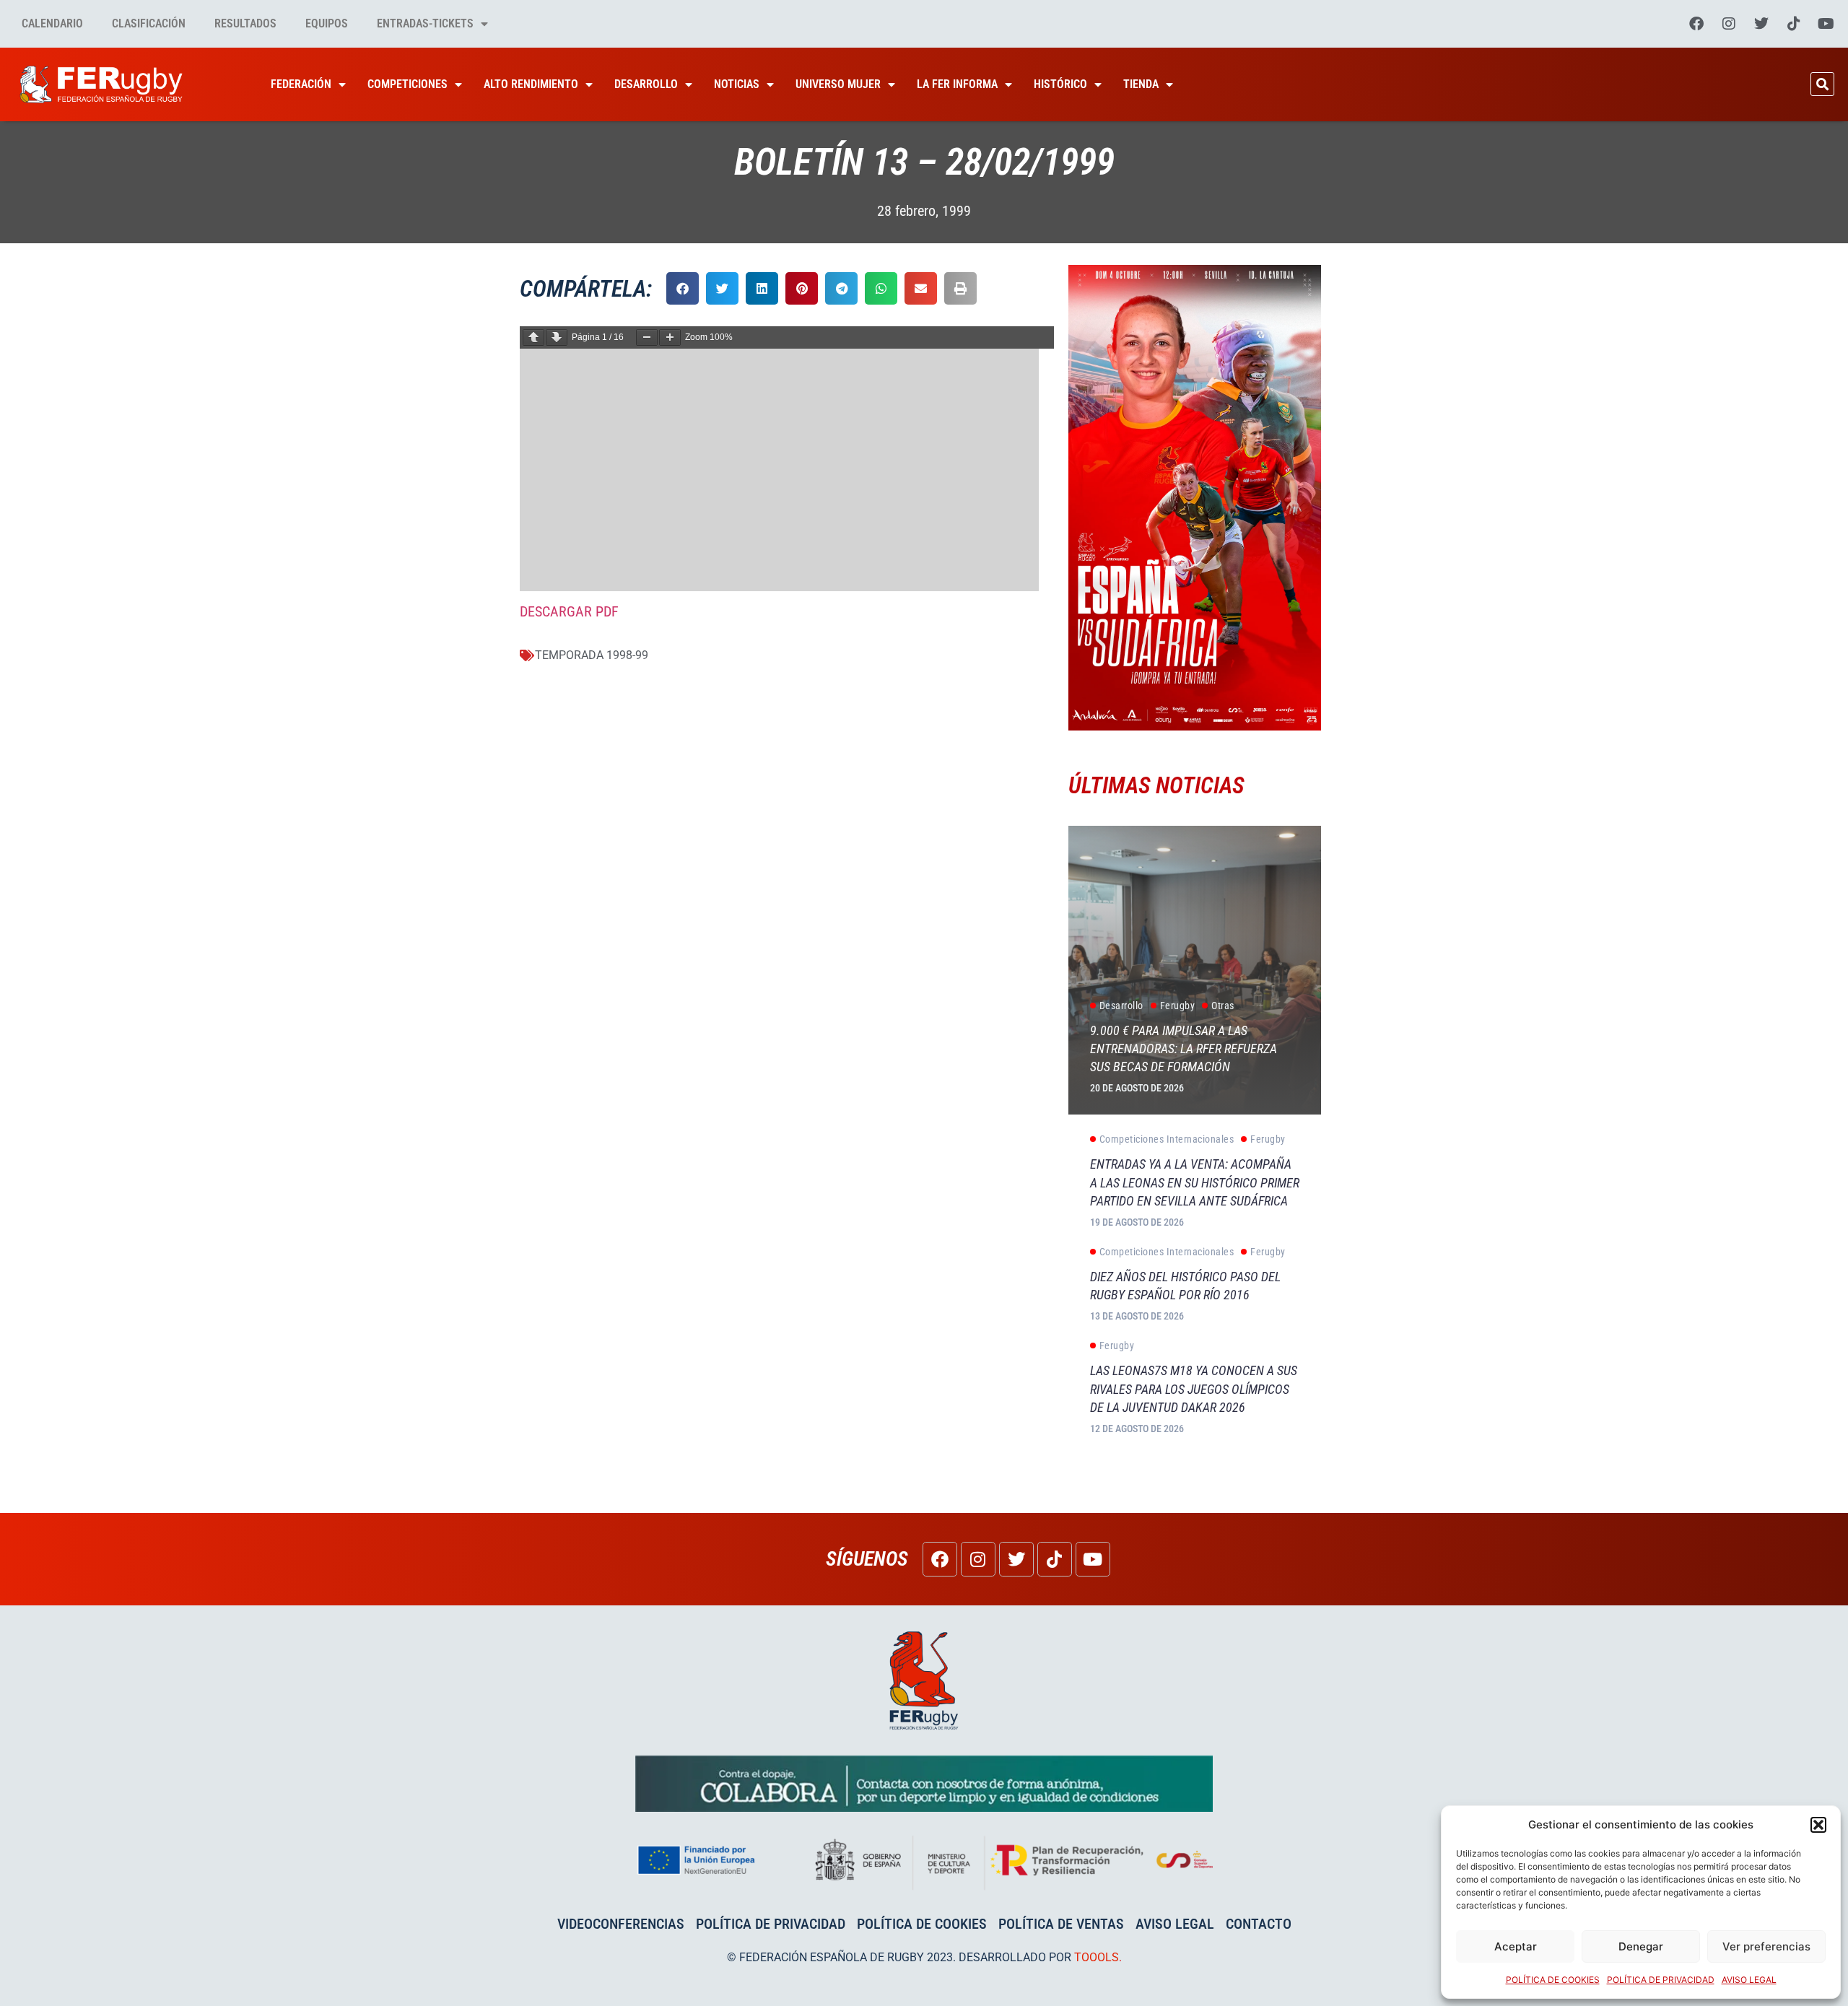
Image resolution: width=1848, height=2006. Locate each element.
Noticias (737, 84)
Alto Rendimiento (531, 84)
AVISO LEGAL (1749, 1980)
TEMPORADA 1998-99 (592, 655)
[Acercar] (670, 337)
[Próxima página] (557, 337)
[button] (1818, 1825)
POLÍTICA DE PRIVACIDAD (1661, 1980)
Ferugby (1178, 1006)
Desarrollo (646, 84)
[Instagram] (1729, 24)
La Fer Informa (957, 84)
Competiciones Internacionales (1167, 1139)
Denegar (1641, 1946)
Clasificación (149, 23)
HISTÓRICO (1060, 84)
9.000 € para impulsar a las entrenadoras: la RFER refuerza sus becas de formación (1184, 1048)
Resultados (245, 23)
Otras (1223, 1006)
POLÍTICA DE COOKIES (1553, 1980)
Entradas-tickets (425, 23)
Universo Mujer (838, 84)
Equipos (327, 23)
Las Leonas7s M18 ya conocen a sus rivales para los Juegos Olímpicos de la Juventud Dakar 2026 (1194, 1388)
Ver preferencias (1766, 1946)
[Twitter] (1761, 24)
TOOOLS (1097, 1957)
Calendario (52, 23)
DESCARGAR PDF (569, 611)
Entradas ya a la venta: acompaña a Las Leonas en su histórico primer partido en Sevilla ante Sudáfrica (1195, 1182)
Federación (301, 84)
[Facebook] (1696, 24)
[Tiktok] (1794, 24)
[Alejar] (647, 337)
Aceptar (1516, 1946)
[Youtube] (1826, 24)
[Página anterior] (533, 337)
